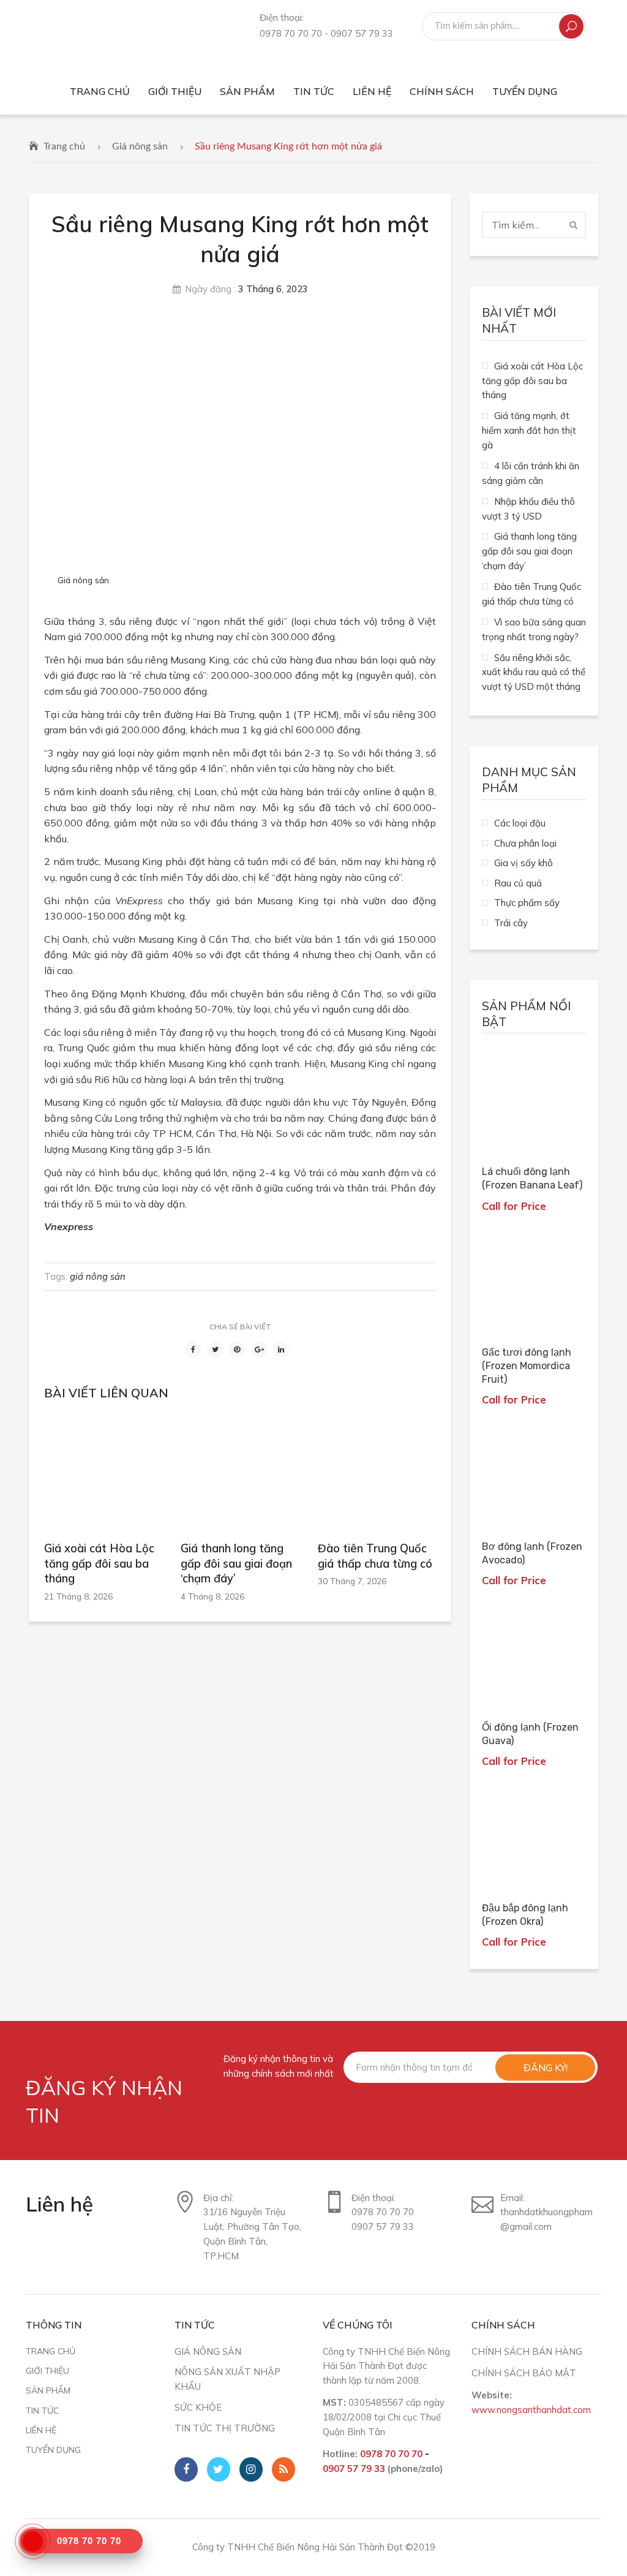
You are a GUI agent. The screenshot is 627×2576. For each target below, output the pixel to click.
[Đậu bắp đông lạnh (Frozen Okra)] (534, 1837)
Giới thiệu (47, 2370)
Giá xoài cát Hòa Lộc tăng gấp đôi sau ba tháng (99, 1563)
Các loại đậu (520, 823)
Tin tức (42, 2410)
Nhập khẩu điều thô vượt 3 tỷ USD (528, 509)
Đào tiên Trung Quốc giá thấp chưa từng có (375, 1556)
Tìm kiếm (571, 26)
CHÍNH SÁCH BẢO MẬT (524, 2373)
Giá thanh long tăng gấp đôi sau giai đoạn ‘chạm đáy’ (236, 1563)
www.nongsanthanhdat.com (531, 2410)
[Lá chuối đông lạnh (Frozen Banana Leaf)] (534, 1101)
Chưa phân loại (525, 843)
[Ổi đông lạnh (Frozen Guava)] (534, 1656)
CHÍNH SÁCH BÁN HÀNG (527, 2351)
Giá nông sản (140, 146)
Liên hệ (41, 2430)
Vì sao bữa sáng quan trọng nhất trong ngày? (534, 629)
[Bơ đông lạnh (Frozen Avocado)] (534, 1476)
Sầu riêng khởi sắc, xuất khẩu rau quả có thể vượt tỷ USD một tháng (534, 672)
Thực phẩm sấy (527, 903)
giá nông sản (98, 1276)
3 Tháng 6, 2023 (273, 289)
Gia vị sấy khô (524, 863)
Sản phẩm (48, 2390)
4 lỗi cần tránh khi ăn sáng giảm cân (531, 473)
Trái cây (511, 923)
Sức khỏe (198, 2407)
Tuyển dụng (53, 2449)
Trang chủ (64, 146)
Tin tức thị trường (225, 2428)
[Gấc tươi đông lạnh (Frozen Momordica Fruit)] (534, 1282)
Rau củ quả (518, 883)
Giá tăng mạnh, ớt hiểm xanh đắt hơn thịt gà (529, 430)
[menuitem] (100, 92)
